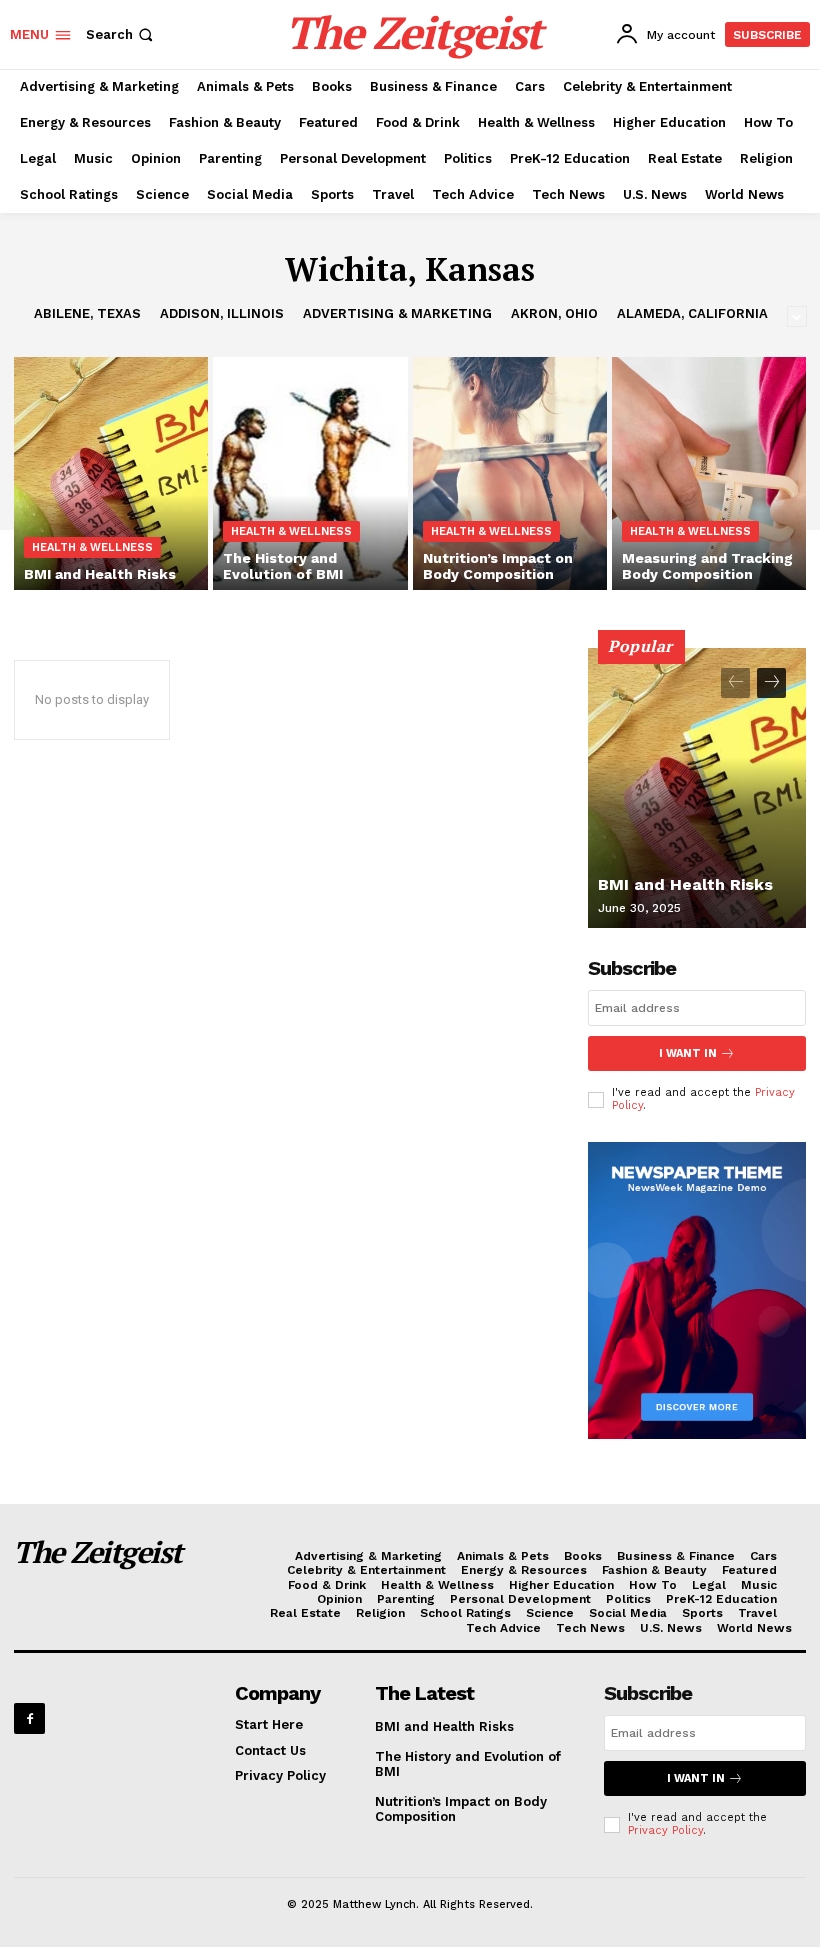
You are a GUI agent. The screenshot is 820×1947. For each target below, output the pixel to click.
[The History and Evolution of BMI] (310, 473)
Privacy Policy (665, 1830)
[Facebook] (29, 1718)
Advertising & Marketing (397, 313)
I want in (688, 1053)
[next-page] (771, 683)
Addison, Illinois (222, 313)
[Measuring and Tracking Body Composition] (709, 473)
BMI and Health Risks (685, 884)
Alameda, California (692, 313)
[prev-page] (735, 683)
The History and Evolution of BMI (468, 1764)
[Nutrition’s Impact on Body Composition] (510, 473)
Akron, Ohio (554, 313)
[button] (121, 34)
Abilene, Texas (87, 313)
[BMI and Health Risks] (111, 473)
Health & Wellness (92, 547)
